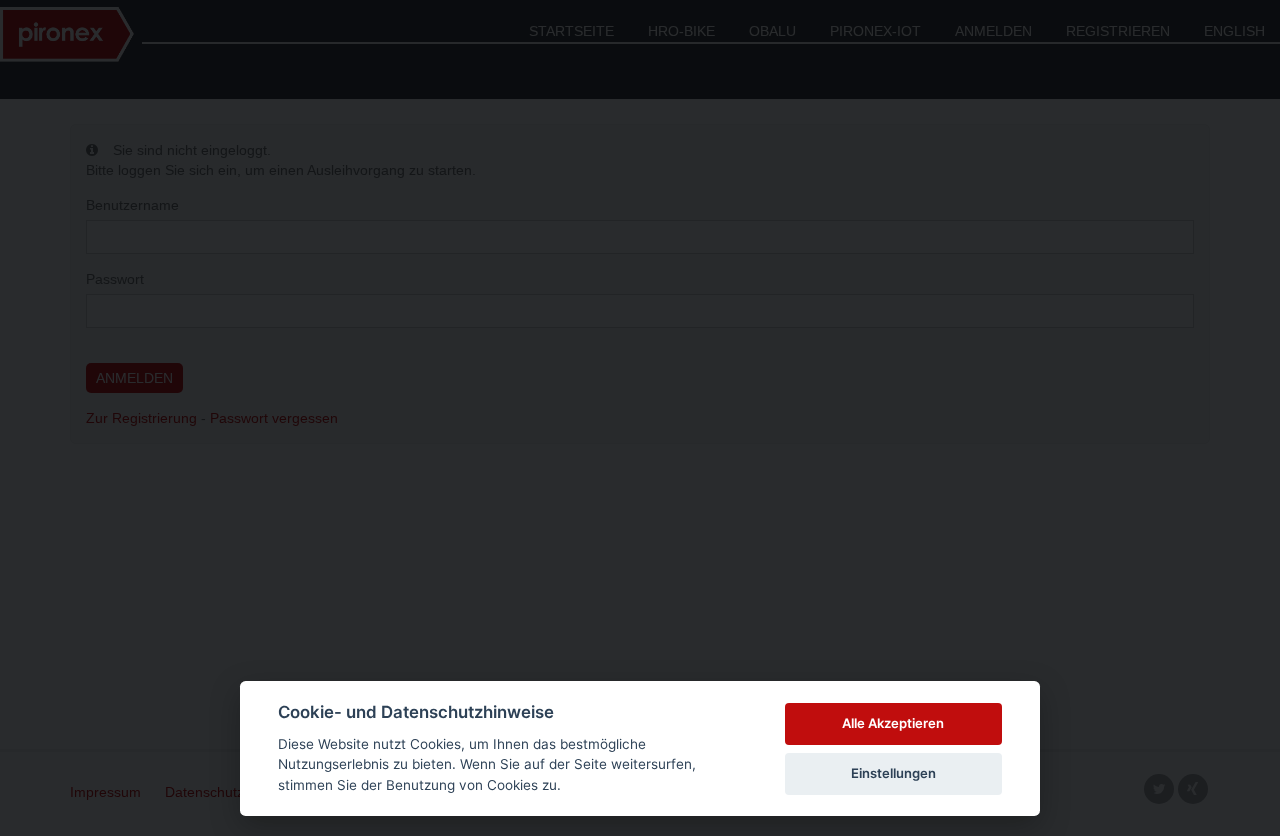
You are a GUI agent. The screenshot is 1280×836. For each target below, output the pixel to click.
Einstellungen (893, 773)
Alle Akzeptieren (893, 723)
